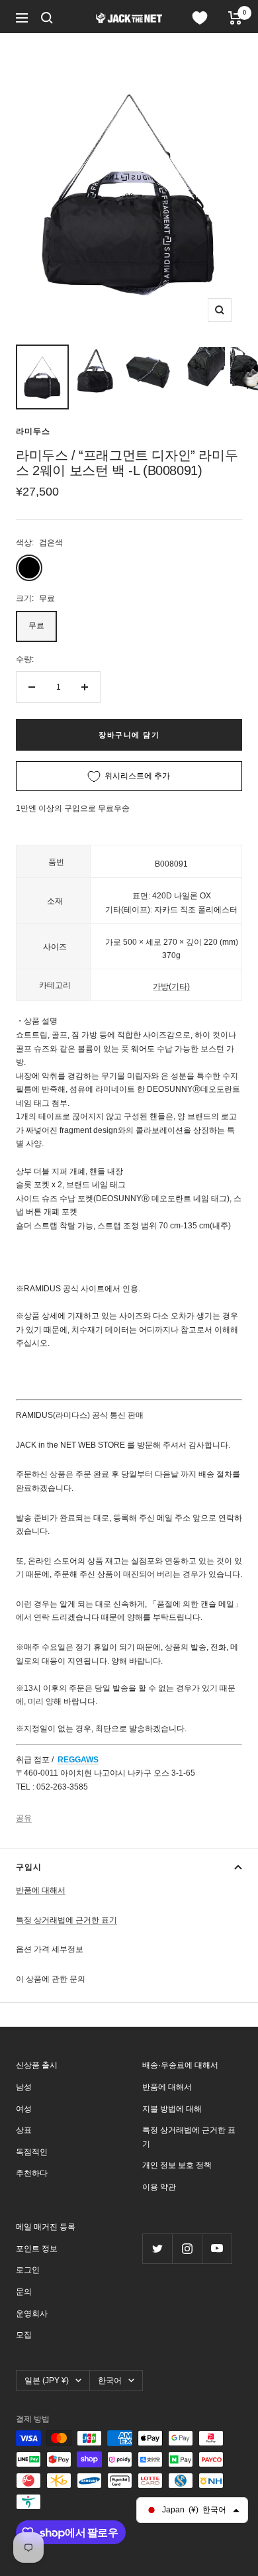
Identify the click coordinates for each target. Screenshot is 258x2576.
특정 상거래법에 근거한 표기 (66, 1920)
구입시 (29, 1867)
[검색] (47, 18)
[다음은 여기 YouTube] (217, 2248)
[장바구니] (235, 18)
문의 (24, 2292)
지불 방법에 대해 (172, 2109)
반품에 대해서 (41, 1890)
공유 (24, 1818)
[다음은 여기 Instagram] (187, 2248)
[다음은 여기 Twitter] (157, 2248)
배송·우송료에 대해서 (180, 2065)
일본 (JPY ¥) (47, 2381)
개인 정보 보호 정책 (177, 2165)
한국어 (110, 2381)
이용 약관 (159, 2187)
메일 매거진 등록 (46, 2227)
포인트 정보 (37, 2249)
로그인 (28, 2270)
